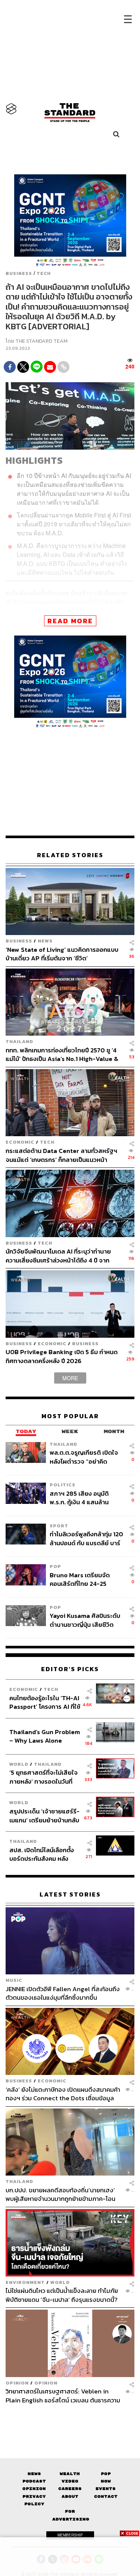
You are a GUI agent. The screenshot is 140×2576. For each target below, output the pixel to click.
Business (19, 273)
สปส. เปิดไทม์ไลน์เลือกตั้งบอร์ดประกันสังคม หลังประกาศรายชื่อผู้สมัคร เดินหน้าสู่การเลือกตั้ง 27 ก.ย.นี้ (44, 1854)
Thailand (19, 1041)
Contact (106, 2496)
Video (70, 2481)
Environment (25, 2282)
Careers (70, 2489)
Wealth (70, 2474)
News (45, 941)
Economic (20, 1142)
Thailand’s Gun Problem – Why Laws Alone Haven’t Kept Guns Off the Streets (45, 1736)
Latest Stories (70, 1894)
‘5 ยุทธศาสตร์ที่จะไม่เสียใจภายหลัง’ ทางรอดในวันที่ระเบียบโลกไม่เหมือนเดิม (43, 1777)
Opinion (17, 2383)
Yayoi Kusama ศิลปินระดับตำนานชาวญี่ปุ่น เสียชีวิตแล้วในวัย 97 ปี (85, 1620)
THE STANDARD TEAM (41, 341)
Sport (59, 1526)
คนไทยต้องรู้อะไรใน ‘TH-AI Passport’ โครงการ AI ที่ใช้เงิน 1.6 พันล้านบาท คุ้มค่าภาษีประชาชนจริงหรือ (45, 1702)
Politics (63, 1485)
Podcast (34, 2481)
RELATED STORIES (70, 855)
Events (106, 2489)
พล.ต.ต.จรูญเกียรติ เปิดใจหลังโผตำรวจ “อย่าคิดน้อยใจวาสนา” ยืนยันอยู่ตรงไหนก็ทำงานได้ (86, 1457)
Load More (70, 2417)
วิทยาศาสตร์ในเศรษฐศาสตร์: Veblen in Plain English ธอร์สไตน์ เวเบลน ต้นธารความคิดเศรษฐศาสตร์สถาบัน (63, 2396)
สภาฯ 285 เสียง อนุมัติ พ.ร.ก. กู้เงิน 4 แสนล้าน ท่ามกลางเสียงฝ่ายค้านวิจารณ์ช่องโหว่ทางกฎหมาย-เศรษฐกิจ (79, 1498)
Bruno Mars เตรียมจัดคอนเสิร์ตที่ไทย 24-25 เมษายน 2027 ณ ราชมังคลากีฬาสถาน (86, 1579)
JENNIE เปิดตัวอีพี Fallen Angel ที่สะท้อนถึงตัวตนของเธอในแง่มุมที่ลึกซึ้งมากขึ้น (63, 1993)
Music (14, 1980)
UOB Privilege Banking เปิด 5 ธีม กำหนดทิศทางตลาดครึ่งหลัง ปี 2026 (62, 1356)
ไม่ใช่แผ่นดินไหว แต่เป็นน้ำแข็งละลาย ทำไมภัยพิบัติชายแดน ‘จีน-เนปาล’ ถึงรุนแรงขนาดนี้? (62, 2295)
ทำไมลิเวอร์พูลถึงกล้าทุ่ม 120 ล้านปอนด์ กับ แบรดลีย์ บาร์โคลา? (86, 1538)
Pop (106, 2474)
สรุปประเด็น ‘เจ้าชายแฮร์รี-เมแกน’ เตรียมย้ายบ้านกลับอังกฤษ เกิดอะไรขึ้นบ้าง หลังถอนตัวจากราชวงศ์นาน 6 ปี (45, 1815)
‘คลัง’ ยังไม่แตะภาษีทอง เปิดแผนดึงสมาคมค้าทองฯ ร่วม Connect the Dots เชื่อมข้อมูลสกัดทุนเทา (63, 2094)
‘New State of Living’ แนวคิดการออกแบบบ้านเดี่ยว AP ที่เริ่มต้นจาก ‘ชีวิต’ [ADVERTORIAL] (62, 954)
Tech (44, 273)
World (19, 1764)
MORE (70, 1378)
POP (55, 1566)
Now (106, 2481)
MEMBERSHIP (70, 2535)
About (70, 2496)
